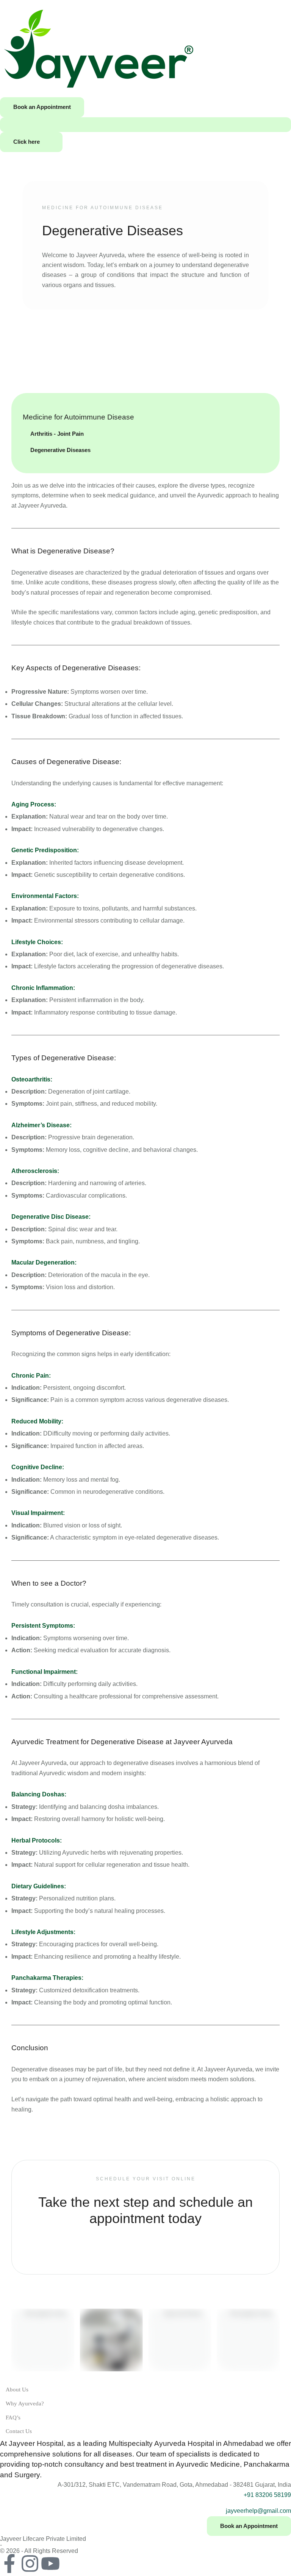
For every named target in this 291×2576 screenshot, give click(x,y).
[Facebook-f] (9, 2564)
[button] (42, 107)
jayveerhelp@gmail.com (258, 2511)
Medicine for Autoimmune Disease (102, 208)
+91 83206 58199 (267, 2495)
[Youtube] (50, 2564)
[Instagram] (30, 2564)
